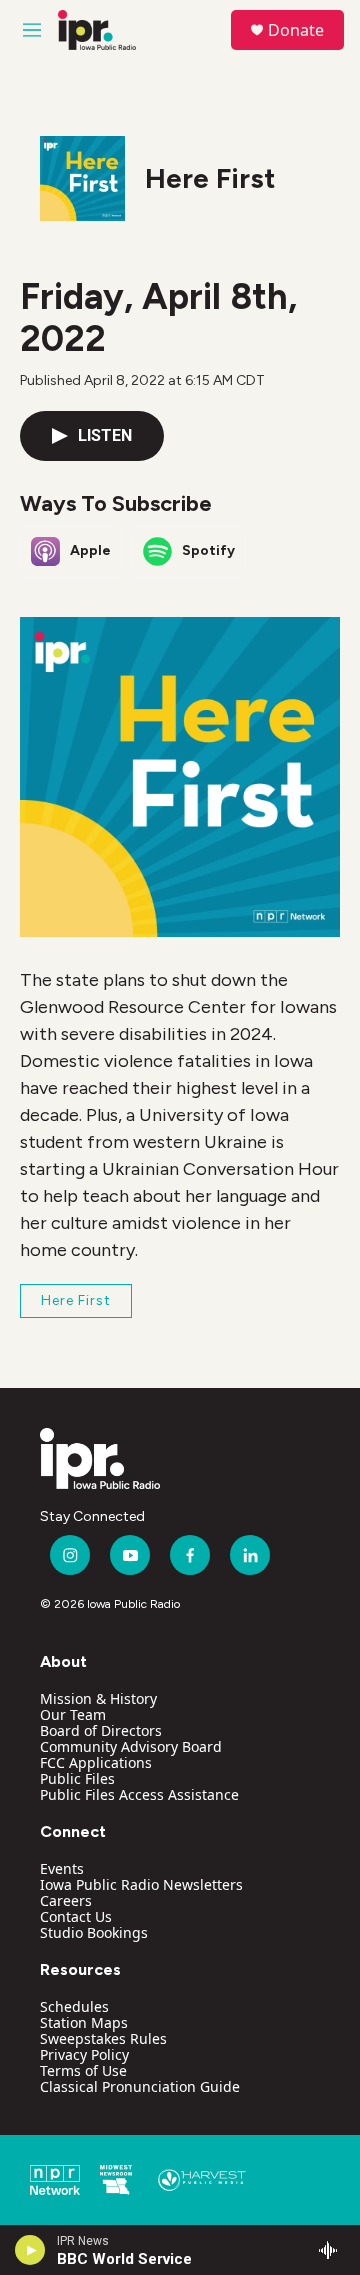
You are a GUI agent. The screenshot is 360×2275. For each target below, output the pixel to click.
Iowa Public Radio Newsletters (141, 1884)
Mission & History (98, 1698)
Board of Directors (101, 1730)
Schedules (74, 2006)
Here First (210, 178)
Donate (296, 30)
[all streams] (333, 2250)
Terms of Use (83, 2070)
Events (62, 1868)
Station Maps (84, 2022)
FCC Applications (96, 1762)
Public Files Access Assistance (139, 1794)
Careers (66, 1900)
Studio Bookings (94, 1932)
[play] (30, 2250)
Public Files (77, 1778)
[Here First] (82, 178)
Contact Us (76, 1916)
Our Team (73, 1714)
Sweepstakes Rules (103, 2038)
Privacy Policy (84, 2054)
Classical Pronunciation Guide (140, 2086)
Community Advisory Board (131, 1746)
